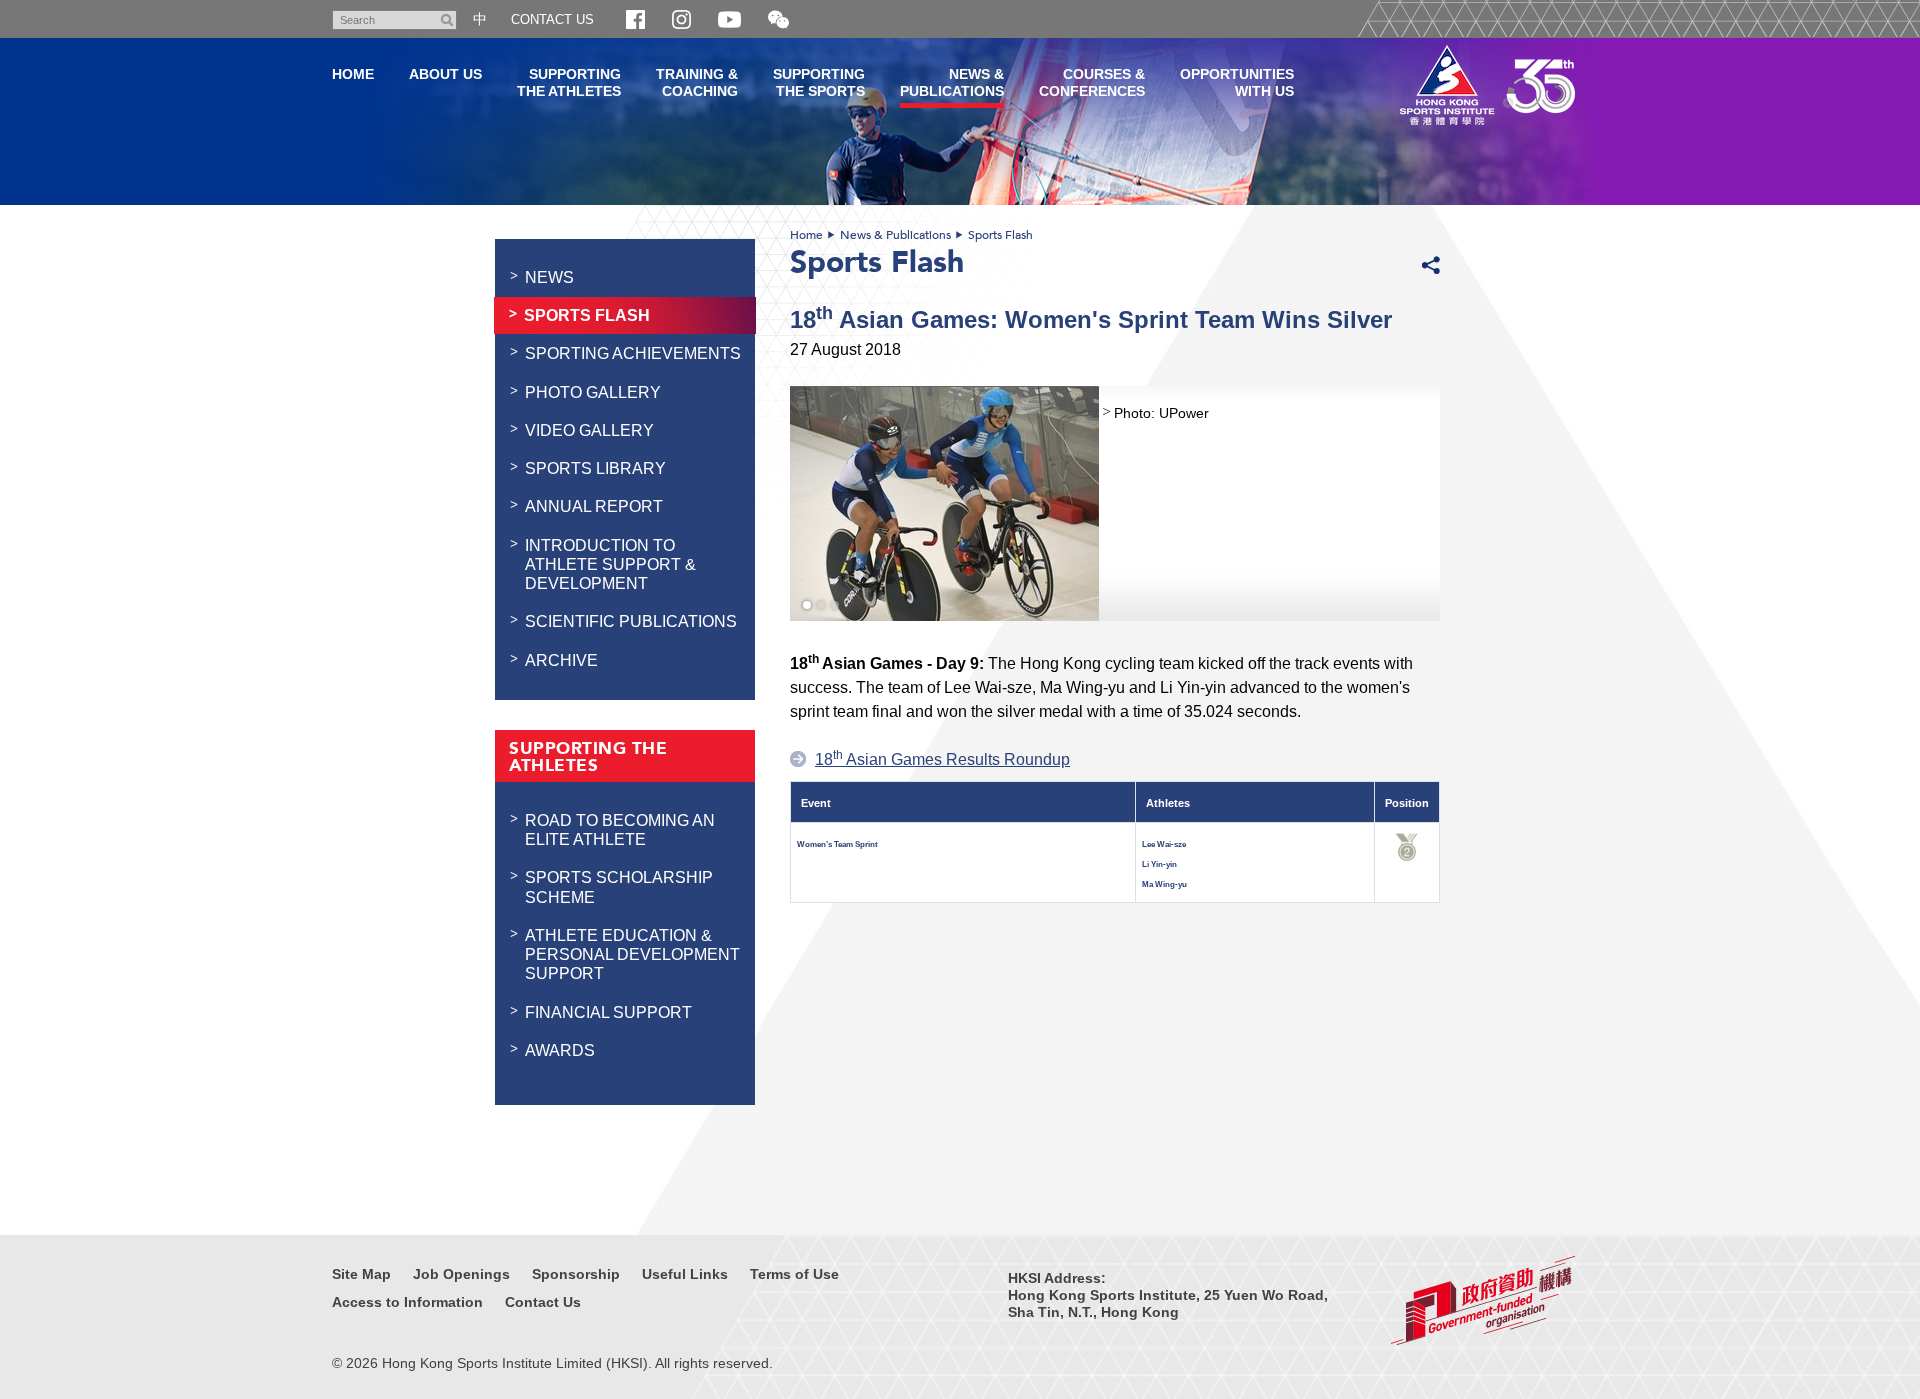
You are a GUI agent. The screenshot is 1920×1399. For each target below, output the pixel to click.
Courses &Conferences (1092, 82)
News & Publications (895, 235)
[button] (778, 20)
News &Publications (952, 82)
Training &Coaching (697, 82)
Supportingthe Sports (819, 82)
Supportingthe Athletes (569, 82)
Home (806, 235)
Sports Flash (1000, 235)
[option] (1115, 503)
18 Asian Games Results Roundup (942, 759)
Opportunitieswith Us (1237, 82)
